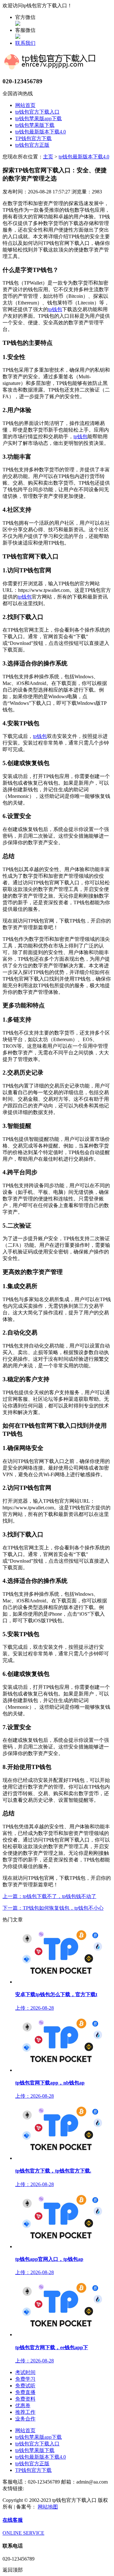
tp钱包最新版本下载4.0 (41, 132)
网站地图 (48, 2507)
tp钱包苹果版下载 (35, 125)
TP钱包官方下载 (33, 138)
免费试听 (25, 2386)
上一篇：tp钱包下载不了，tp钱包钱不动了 (49, 1896)
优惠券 (23, 2405)
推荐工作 (25, 2412)
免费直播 (25, 2392)
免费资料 (25, 2399)
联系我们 (25, 43)
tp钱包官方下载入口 (37, 112)
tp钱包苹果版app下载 (38, 118)
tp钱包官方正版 (32, 145)
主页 (48, 157)
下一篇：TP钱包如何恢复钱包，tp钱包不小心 (53, 1908)
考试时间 (25, 2372)
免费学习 (25, 2379)
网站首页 (25, 105)
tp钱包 (55, 309)
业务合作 (25, 2419)
